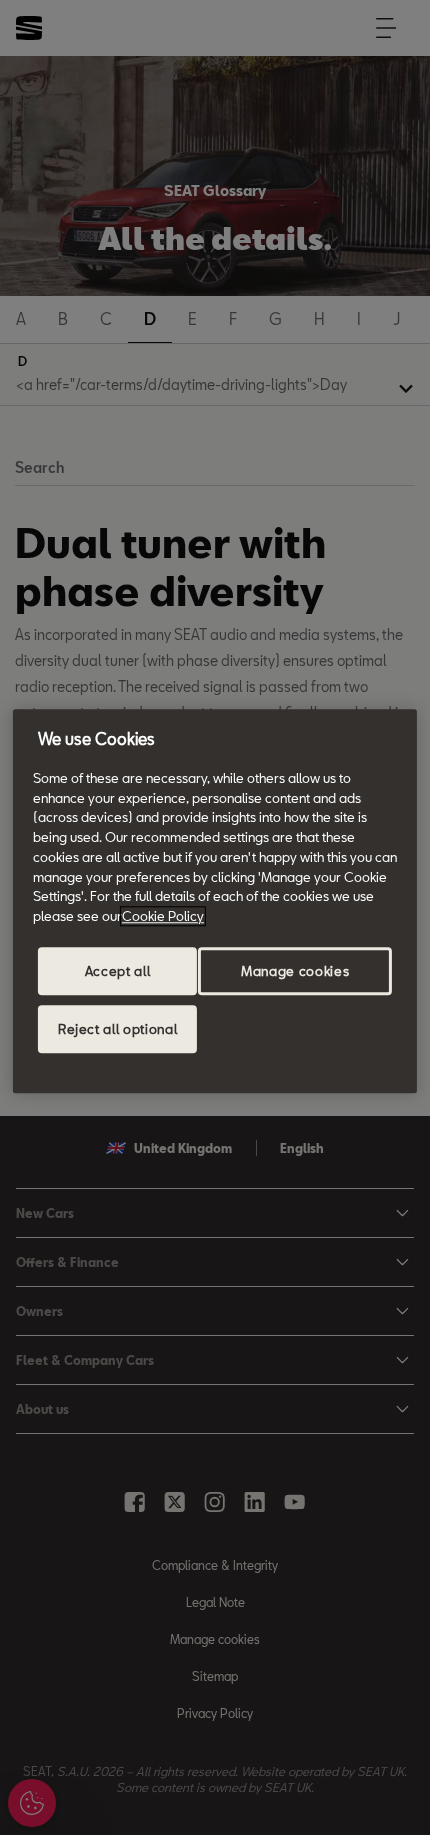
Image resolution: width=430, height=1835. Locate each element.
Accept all (118, 971)
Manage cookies (295, 971)
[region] (215, 900)
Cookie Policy (163, 916)
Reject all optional (117, 1029)
